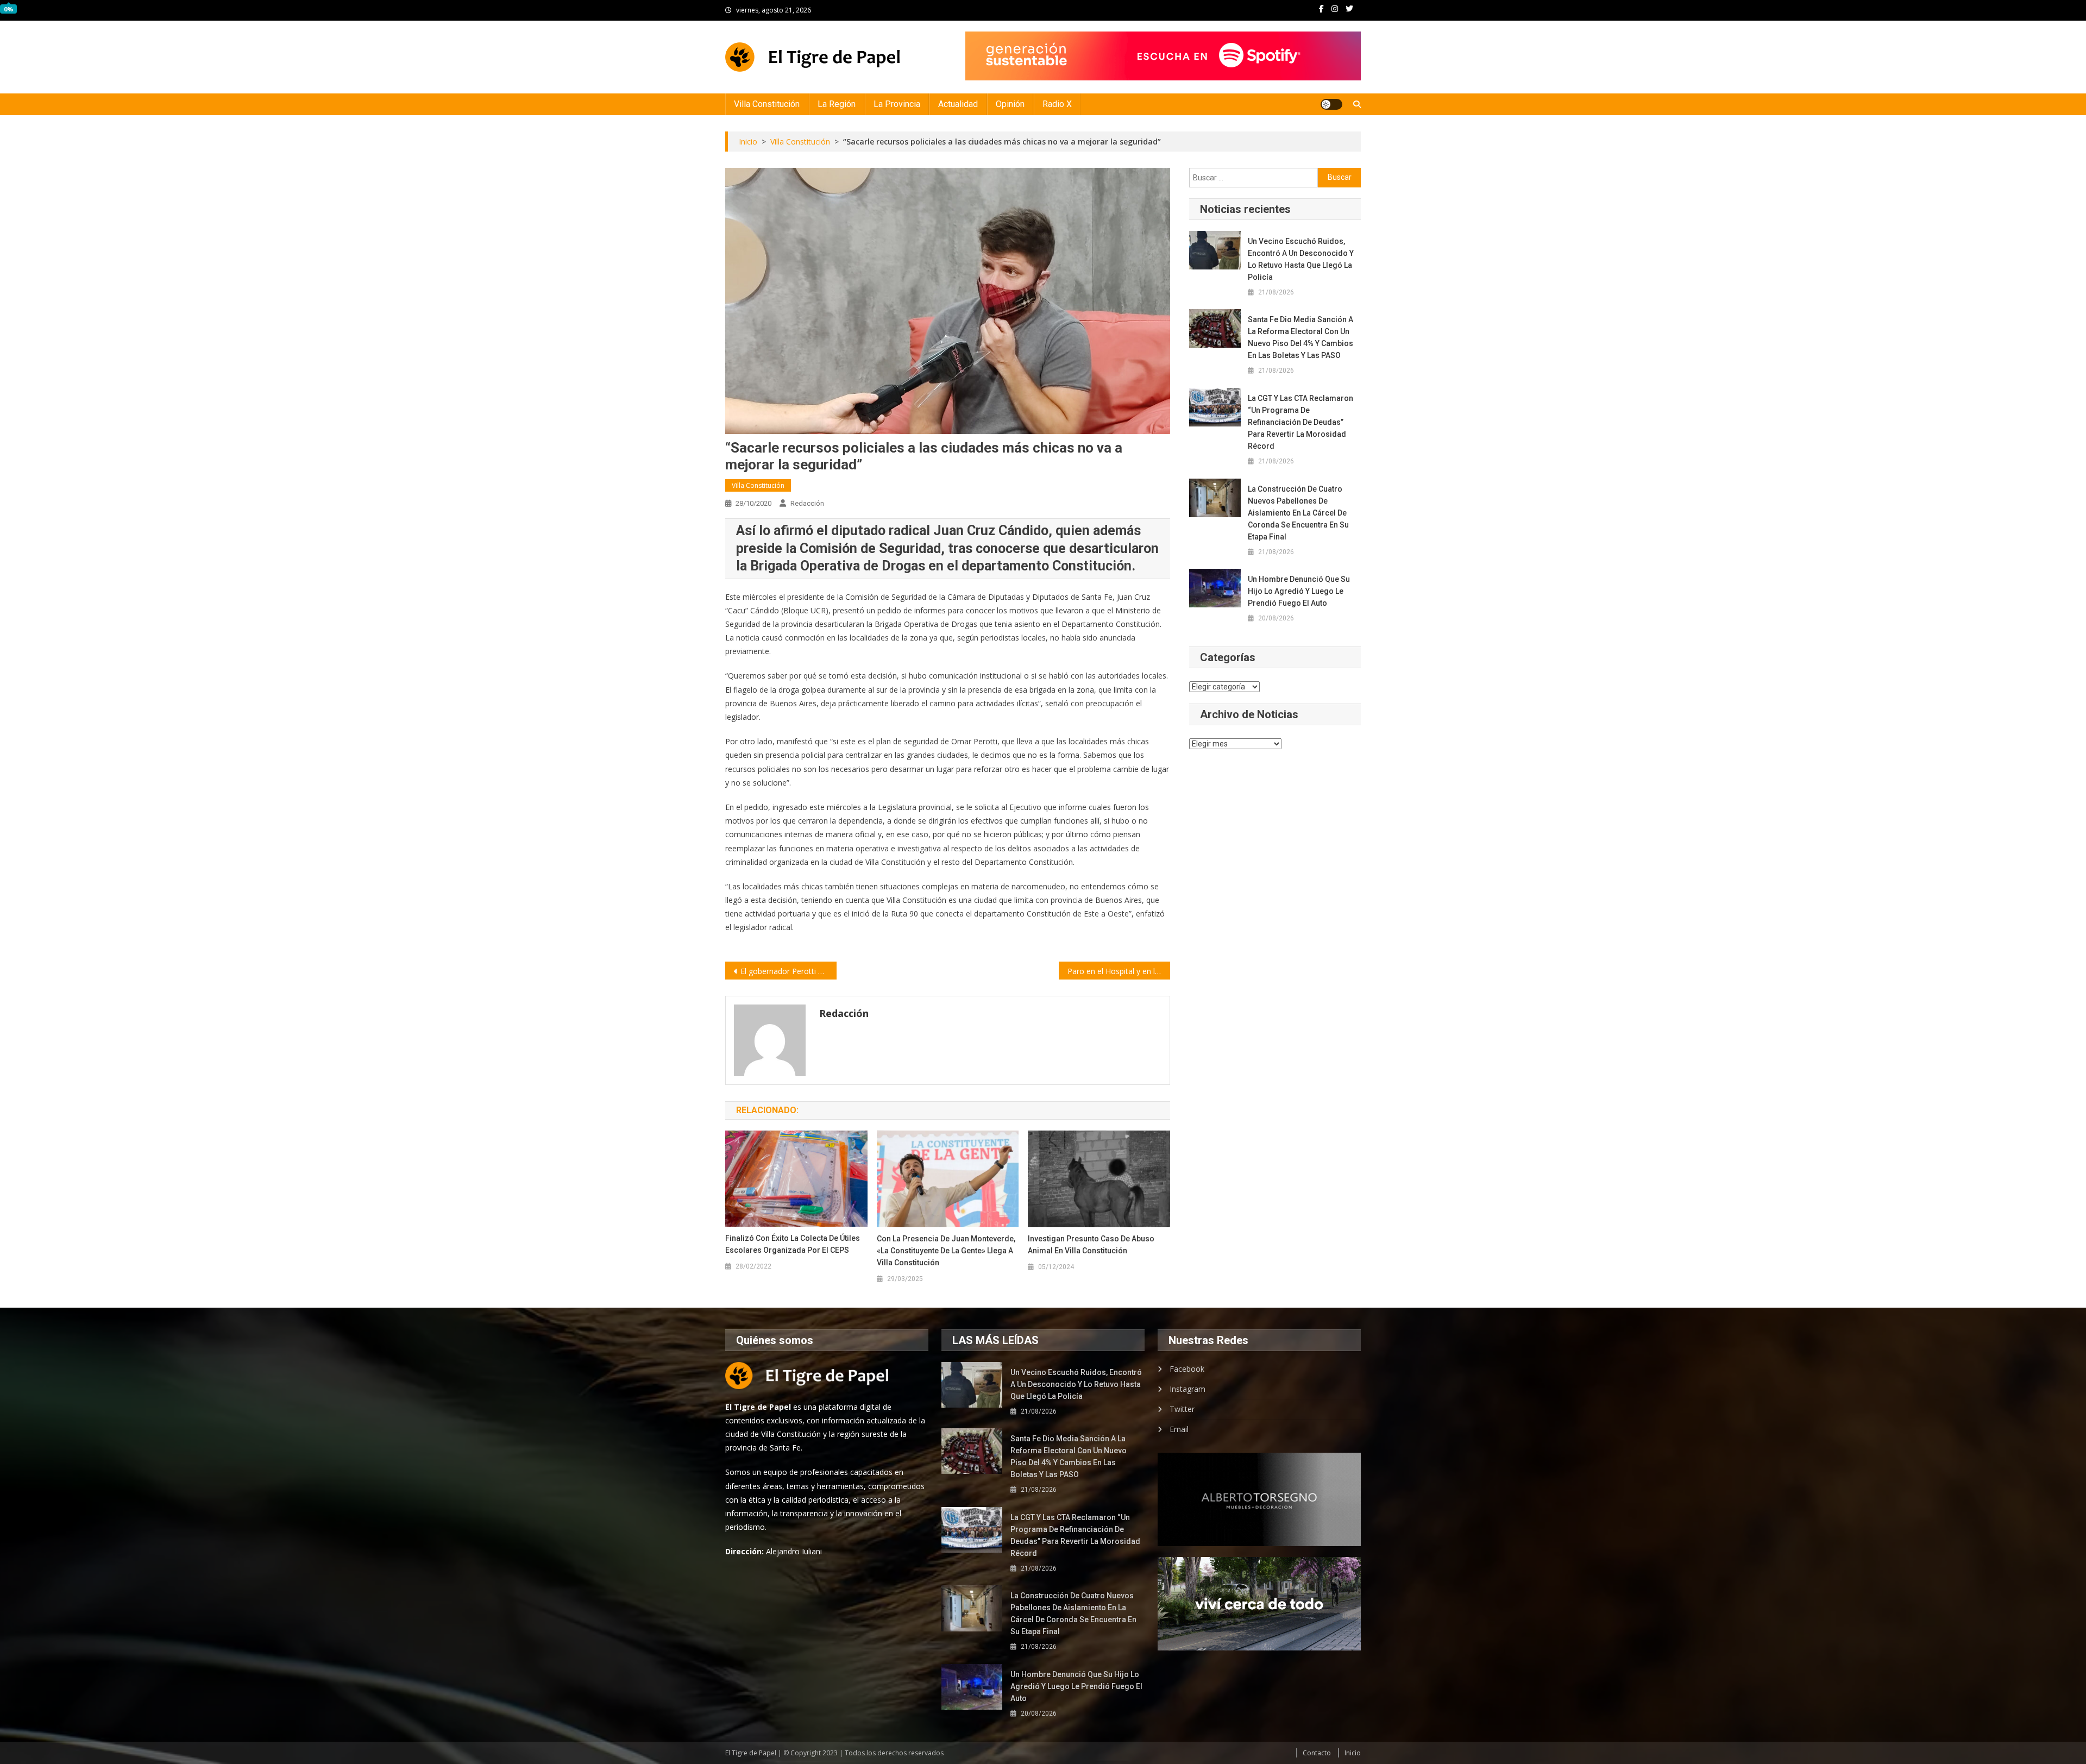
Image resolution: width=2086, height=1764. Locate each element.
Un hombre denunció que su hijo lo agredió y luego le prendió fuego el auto (1299, 591)
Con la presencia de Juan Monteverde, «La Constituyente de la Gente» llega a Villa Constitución (946, 1251)
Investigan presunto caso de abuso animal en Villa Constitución (1091, 1245)
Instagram (1187, 1389)
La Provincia (897, 104)
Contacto (1317, 1753)
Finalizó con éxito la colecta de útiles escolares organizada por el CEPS (793, 1244)
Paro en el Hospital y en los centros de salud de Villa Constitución (1119, 971)
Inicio (1353, 1753)
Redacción (807, 503)
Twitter (1182, 1409)
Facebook (1187, 1369)
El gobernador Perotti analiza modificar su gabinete (788, 971)
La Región (837, 104)
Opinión (1010, 104)
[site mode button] (1331, 104)
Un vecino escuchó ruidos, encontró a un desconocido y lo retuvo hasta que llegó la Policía (1301, 259)
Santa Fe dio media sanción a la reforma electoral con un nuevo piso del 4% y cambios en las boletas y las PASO (1300, 337)
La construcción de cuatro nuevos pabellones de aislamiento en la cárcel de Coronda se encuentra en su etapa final (1298, 513)
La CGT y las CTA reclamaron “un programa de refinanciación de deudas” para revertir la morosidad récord (1300, 422)
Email (1179, 1429)
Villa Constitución (767, 104)
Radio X (1057, 104)
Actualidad (958, 104)
